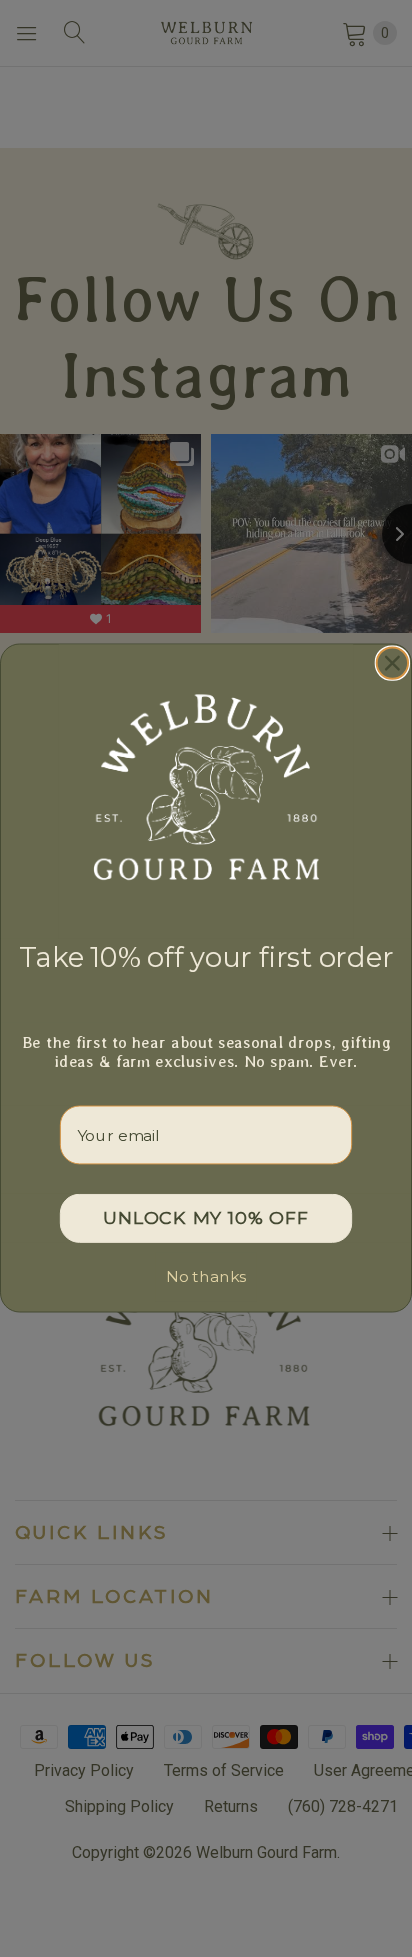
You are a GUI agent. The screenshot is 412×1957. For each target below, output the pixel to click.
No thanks (206, 1277)
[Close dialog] (392, 663)
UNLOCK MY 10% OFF (205, 1219)
